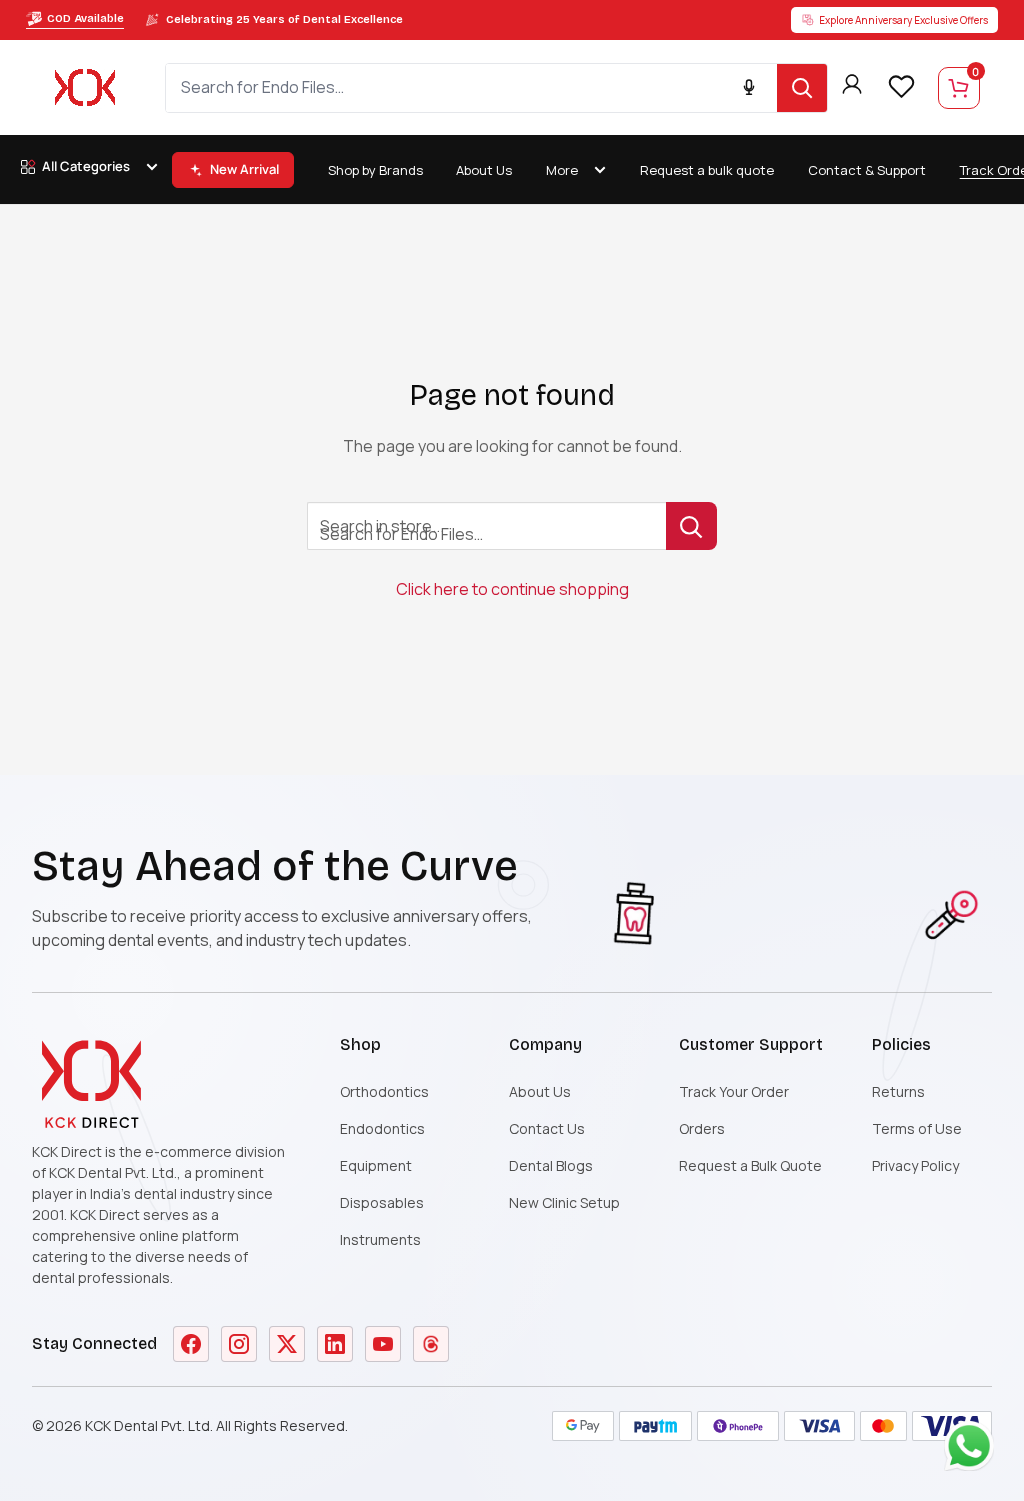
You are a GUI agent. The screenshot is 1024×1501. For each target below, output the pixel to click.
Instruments (380, 1239)
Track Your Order (734, 1091)
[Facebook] (191, 1344)
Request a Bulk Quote (750, 1165)
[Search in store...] (691, 526)
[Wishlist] (901, 86)
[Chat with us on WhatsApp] (974, 1451)
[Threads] (431, 1344)
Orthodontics (384, 1091)
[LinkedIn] (335, 1344)
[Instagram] (239, 1344)
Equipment (376, 1165)
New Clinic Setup (564, 1202)
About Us (484, 170)
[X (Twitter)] (287, 1344)
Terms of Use (917, 1128)
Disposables (382, 1202)
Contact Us (547, 1128)
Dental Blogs (551, 1165)
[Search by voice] (749, 88)
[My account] (852, 88)
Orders (702, 1128)
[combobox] (471, 88)
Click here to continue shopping (512, 589)
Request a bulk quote (707, 170)
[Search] (802, 88)
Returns (898, 1091)
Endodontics (382, 1128)
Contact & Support (867, 170)
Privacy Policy (915, 1165)
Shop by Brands (375, 170)
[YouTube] (383, 1344)
